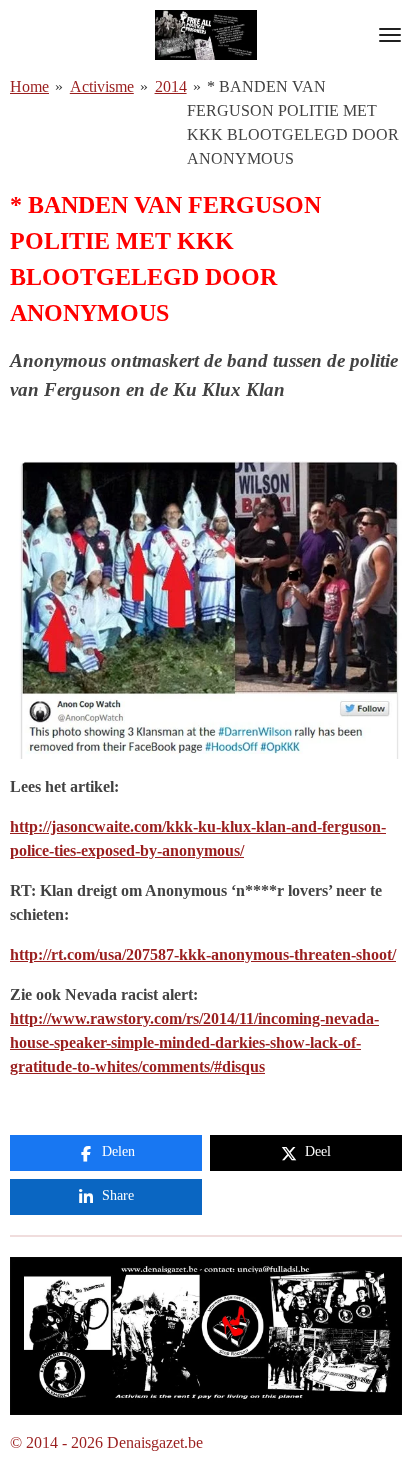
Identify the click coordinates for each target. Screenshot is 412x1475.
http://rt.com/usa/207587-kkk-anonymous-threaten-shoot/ (203, 954)
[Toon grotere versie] (206, 1336)
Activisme (102, 86)
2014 (171, 86)
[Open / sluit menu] (390, 35)
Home (29, 86)
